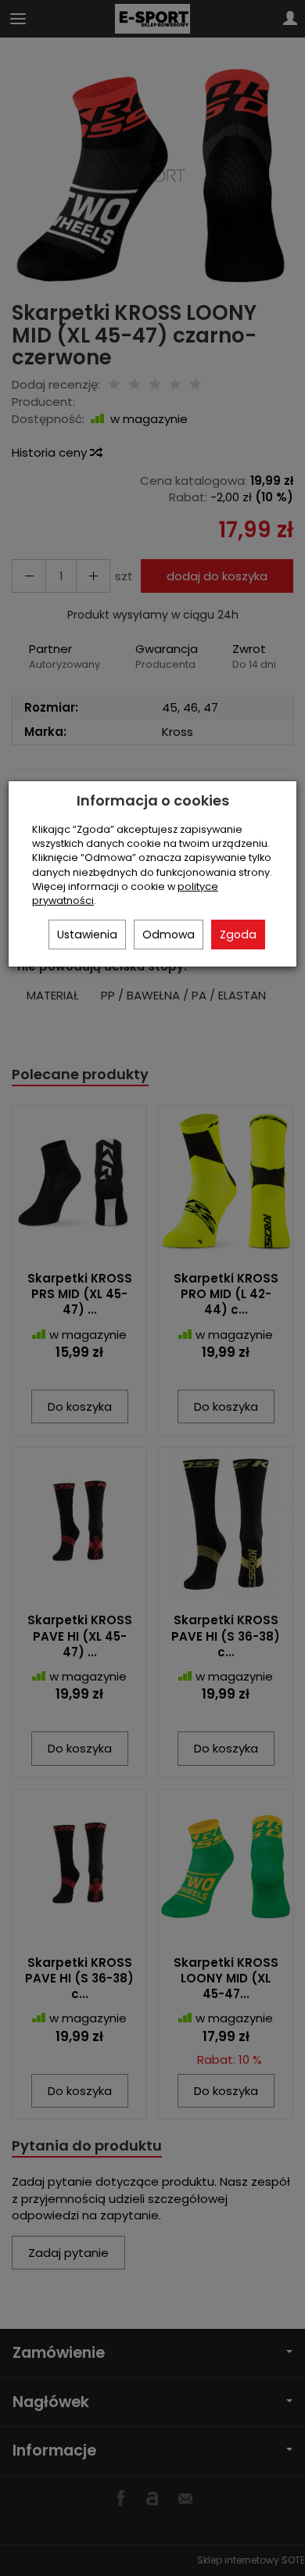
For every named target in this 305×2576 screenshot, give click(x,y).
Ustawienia (87, 935)
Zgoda (238, 935)
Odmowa (169, 935)
